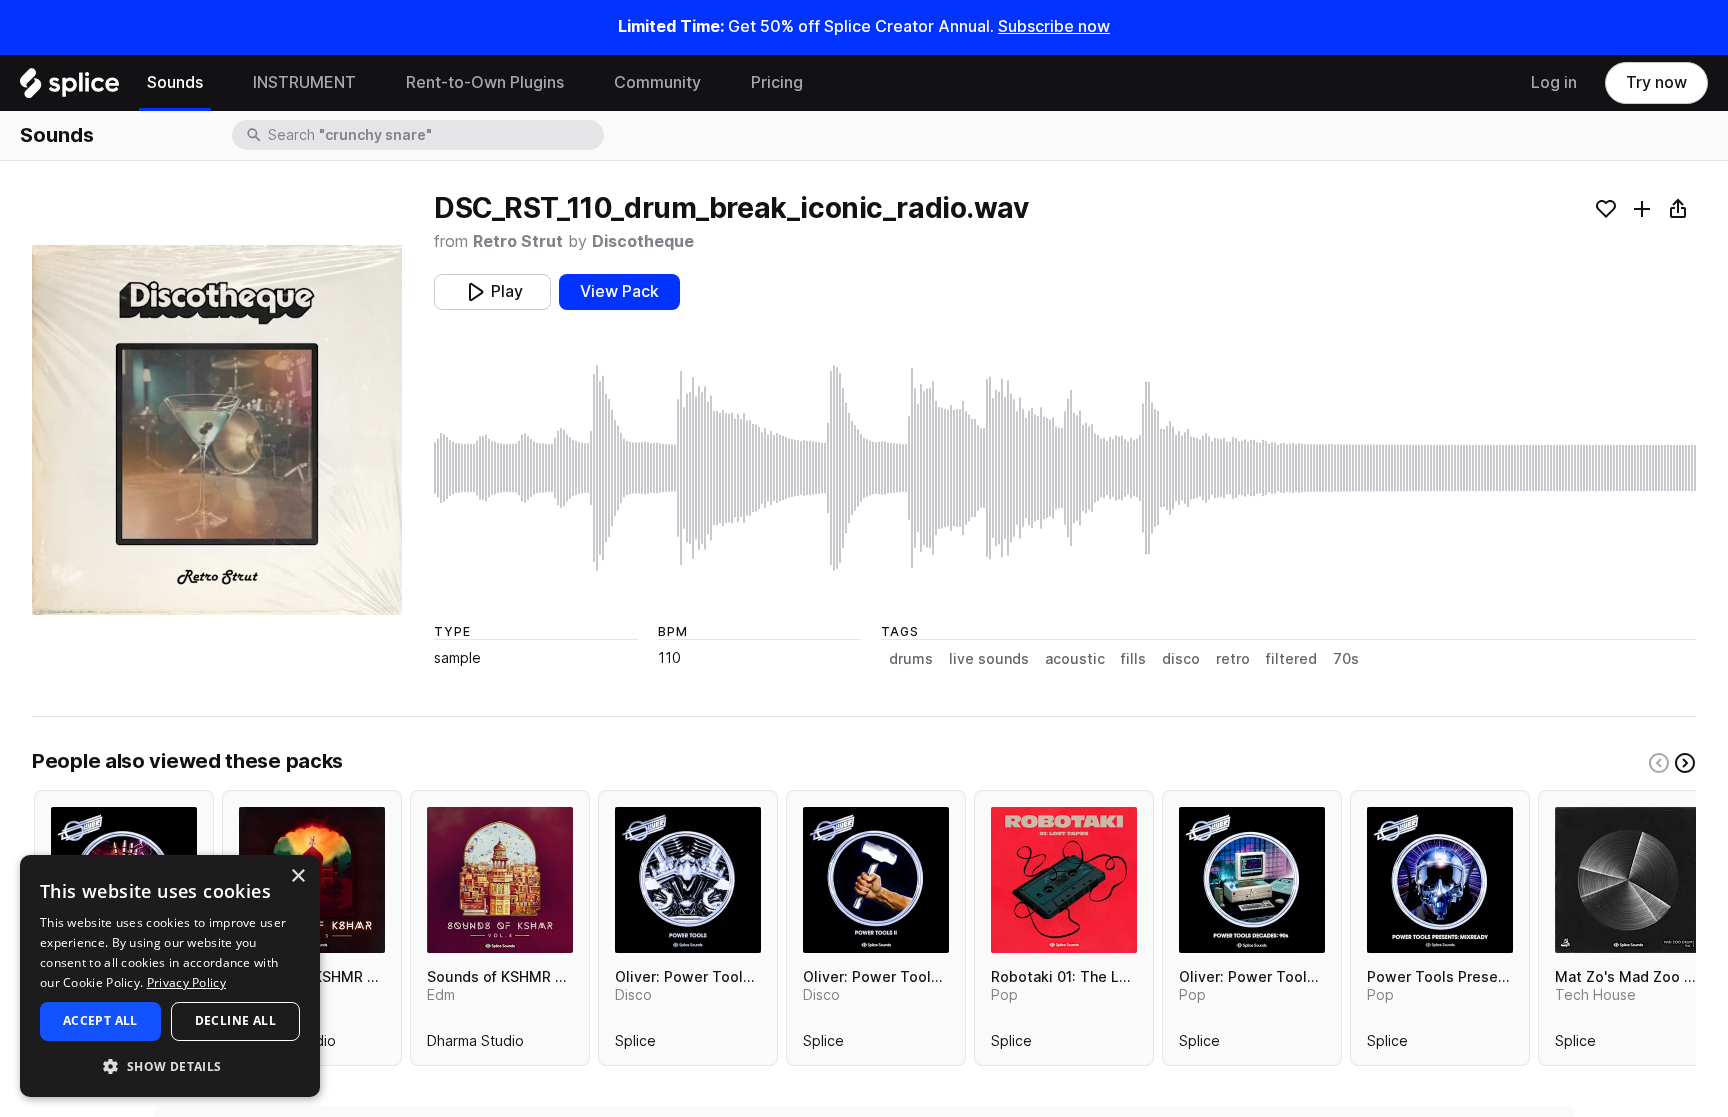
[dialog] (170, 976)
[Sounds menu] (218, 83)
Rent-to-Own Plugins (485, 82)
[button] (170, 1065)
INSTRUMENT (304, 82)
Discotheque (643, 241)
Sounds (175, 82)
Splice (635, 1045)
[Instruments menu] (371, 83)
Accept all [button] (100, 1020)
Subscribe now (1054, 26)
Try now (1656, 82)
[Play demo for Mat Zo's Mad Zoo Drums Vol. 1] (1628, 880)
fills (1133, 659)
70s (1346, 659)
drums (911, 659)
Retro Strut (518, 241)
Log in (1554, 82)
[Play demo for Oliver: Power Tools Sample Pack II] (876, 880)
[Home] (69, 88)
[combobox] (434, 135)
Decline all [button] (235, 1020)
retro (1233, 659)
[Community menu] (716, 83)
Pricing (777, 82)
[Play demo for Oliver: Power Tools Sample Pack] (688, 880)
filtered (1291, 659)
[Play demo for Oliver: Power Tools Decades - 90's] (1252, 880)
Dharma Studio (475, 1045)
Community (657, 82)
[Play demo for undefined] (217, 430)
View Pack (619, 291)
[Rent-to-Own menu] (579, 83)
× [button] (297, 876)
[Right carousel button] (1685, 763)
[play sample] (1065, 468)
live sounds (989, 659)
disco (1181, 659)
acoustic (1075, 659)
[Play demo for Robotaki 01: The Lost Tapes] (1064, 880)
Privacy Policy (186, 982)
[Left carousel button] (1659, 763)
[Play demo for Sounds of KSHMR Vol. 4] (500, 880)
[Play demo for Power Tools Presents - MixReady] (1440, 880)
